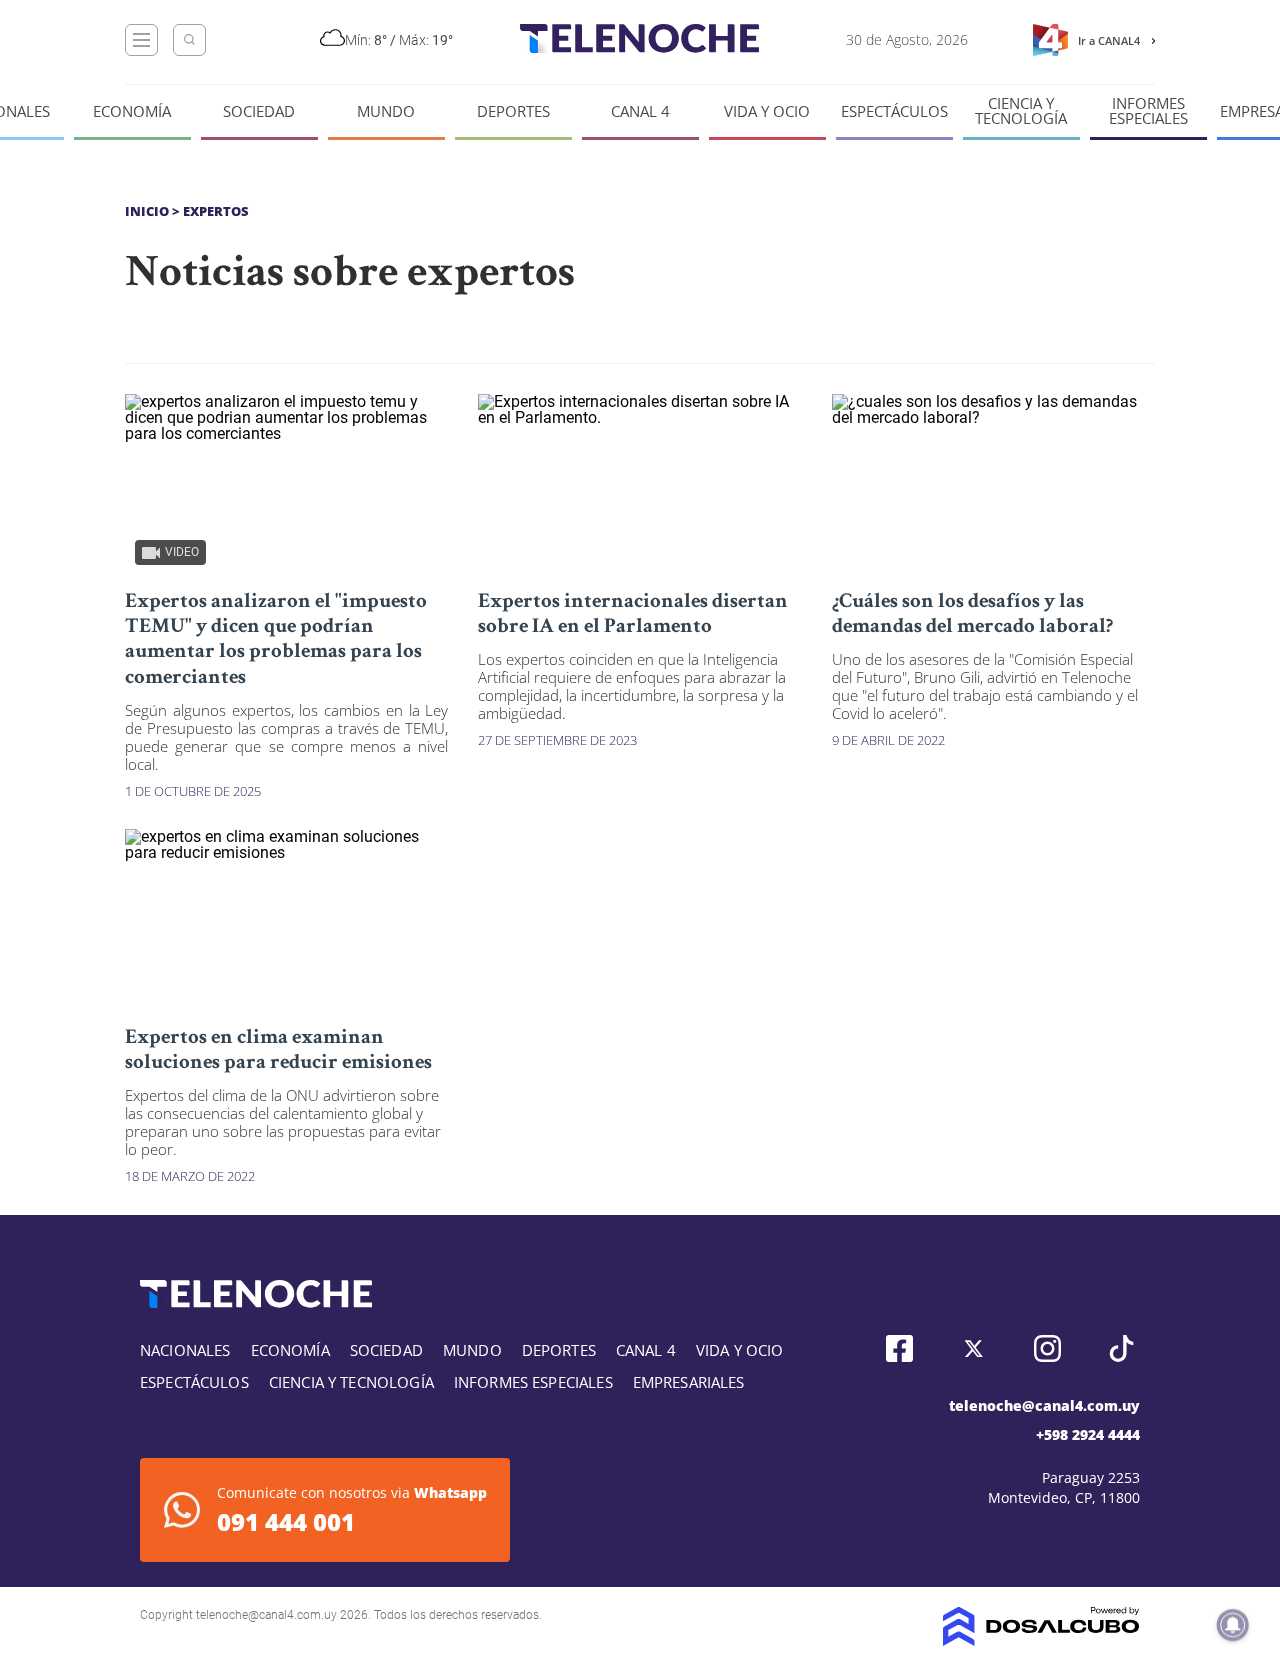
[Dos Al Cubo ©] (1041, 1640)
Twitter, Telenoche (973, 1348)
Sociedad (259, 111)
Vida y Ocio (767, 111)
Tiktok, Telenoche (1121, 1348)
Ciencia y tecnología (1021, 111)
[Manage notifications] (1233, 1625)
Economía (132, 111)
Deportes (513, 111)
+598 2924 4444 (1088, 1434)
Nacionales (185, 1350)
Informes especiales (1148, 111)
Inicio (147, 211)
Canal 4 (640, 111)
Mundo (386, 111)
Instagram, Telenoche (1047, 1348)
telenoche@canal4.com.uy (1044, 1405)
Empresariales (689, 1382)
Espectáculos (894, 111)
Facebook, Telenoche (899, 1348)
